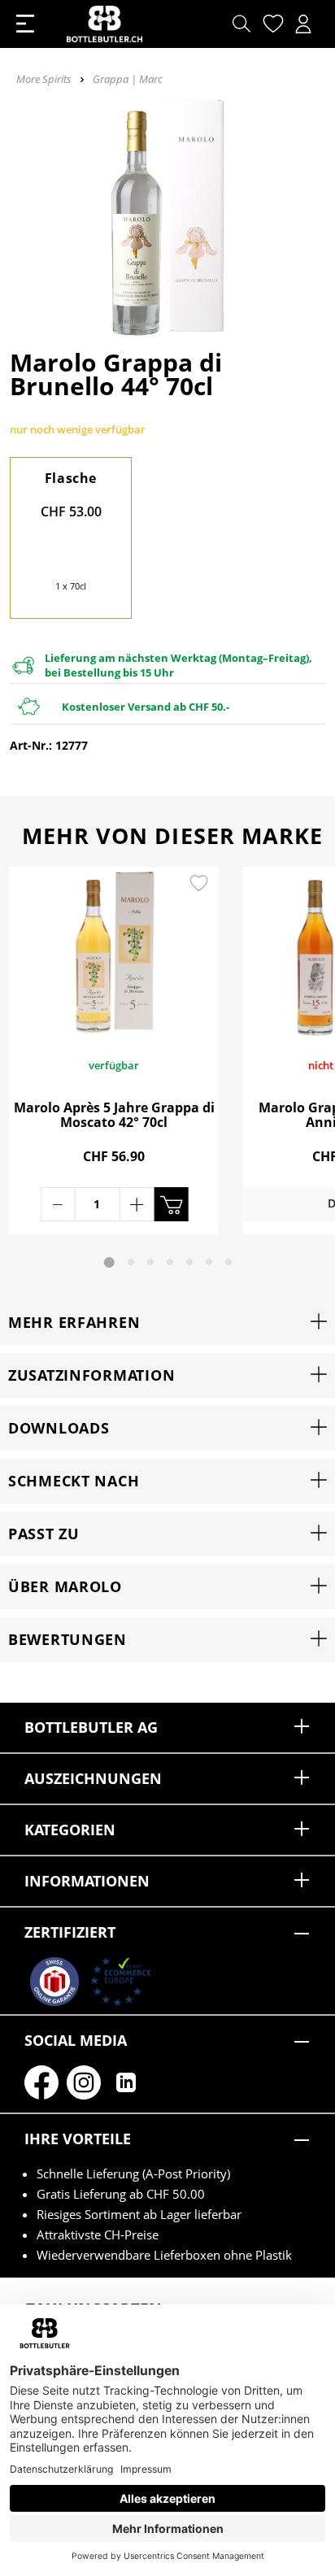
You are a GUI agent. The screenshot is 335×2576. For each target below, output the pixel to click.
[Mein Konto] (303, 24)
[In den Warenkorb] (171, 1204)
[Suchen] (241, 24)
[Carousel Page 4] (170, 1262)
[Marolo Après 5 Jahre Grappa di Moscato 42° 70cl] (114, 953)
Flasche (71, 478)
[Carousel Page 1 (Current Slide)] (109, 1262)
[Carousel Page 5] (189, 1262)
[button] (167, 1323)
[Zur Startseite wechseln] (104, 24)
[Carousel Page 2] (131, 1262)
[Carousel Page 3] (150, 1262)
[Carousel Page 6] (209, 1262)
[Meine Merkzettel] (271, 24)
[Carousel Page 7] (228, 1262)
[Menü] (25, 24)
